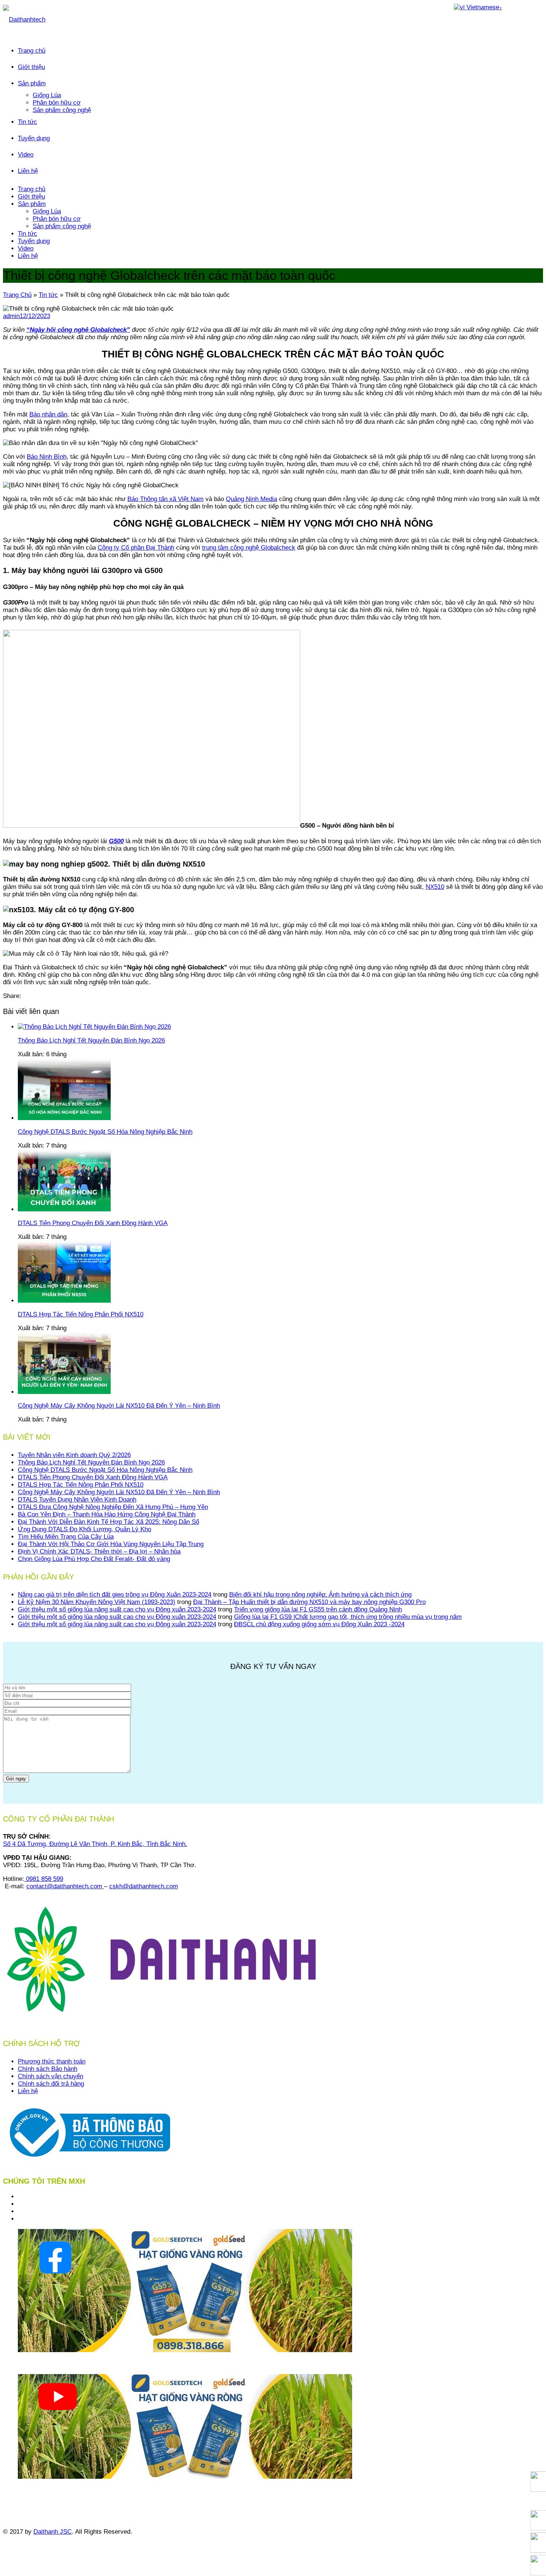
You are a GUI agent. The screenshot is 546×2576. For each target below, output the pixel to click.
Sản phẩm (32, 83)
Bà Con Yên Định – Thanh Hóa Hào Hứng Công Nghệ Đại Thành (107, 1514)
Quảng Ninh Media (251, 499)
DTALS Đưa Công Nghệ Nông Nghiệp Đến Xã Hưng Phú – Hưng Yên (113, 1507)
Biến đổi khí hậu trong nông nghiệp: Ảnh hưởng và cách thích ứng (320, 1595)
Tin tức (27, 122)
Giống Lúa (47, 95)
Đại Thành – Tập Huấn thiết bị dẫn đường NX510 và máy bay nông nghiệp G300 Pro (309, 1602)
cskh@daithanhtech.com (144, 1886)
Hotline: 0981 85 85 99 (35, 2490)
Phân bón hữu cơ (57, 103)
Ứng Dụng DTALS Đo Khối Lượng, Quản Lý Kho (84, 1529)
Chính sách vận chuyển (51, 2076)
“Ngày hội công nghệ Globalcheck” (78, 330)
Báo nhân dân (48, 414)
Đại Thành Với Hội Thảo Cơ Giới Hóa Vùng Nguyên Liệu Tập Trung (111, 1544)
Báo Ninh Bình (47, 457)
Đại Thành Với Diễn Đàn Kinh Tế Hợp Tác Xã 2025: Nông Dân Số (108, 1522)
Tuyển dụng (34, 138)
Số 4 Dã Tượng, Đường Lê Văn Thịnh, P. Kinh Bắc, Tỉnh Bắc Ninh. (95, 1844)
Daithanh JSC (53, 2532)
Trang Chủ (17, 295)
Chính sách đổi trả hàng (51, 2084)
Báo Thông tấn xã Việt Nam (165, 499)
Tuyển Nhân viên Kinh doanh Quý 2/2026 (74, 1455)
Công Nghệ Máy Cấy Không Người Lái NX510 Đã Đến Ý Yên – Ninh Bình (119, 1492)
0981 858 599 (44, 1879)
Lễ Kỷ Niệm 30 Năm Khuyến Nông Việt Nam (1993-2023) (97, 1602)
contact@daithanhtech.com (65, 1886)
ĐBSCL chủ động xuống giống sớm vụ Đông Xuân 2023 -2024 (319, 1624)
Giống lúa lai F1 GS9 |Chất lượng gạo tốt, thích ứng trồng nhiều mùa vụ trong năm (348, 1617)
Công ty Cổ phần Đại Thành (136, 548)
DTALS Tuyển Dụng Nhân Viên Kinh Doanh (77, 1500)
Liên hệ (28, 171)
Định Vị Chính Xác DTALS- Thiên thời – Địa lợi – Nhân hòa (99, 1552)
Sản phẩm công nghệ (62, 110)
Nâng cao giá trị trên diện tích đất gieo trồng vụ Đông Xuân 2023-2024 (115, 1595)
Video (26, 155)
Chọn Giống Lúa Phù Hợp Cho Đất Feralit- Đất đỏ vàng (94, 1559)
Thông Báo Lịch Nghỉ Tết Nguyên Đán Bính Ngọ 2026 (91, 1462)
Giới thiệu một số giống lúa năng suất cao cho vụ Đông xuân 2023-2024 (117, 1609)
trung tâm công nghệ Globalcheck (249, 548)
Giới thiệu (31, 67)
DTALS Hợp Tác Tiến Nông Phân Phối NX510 (81, 1485)
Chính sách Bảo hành (48, 2069)
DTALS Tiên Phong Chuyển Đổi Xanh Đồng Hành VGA (93, 1477)
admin (11, 316)
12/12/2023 (35, 316)
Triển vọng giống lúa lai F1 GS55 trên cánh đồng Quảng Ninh (318, 1609)
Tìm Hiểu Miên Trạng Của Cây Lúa (66, 1537)
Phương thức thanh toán (52, 2061)
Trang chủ (32, 51)
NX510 (435, 887)
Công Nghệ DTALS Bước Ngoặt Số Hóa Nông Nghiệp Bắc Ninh (105, 1470)
